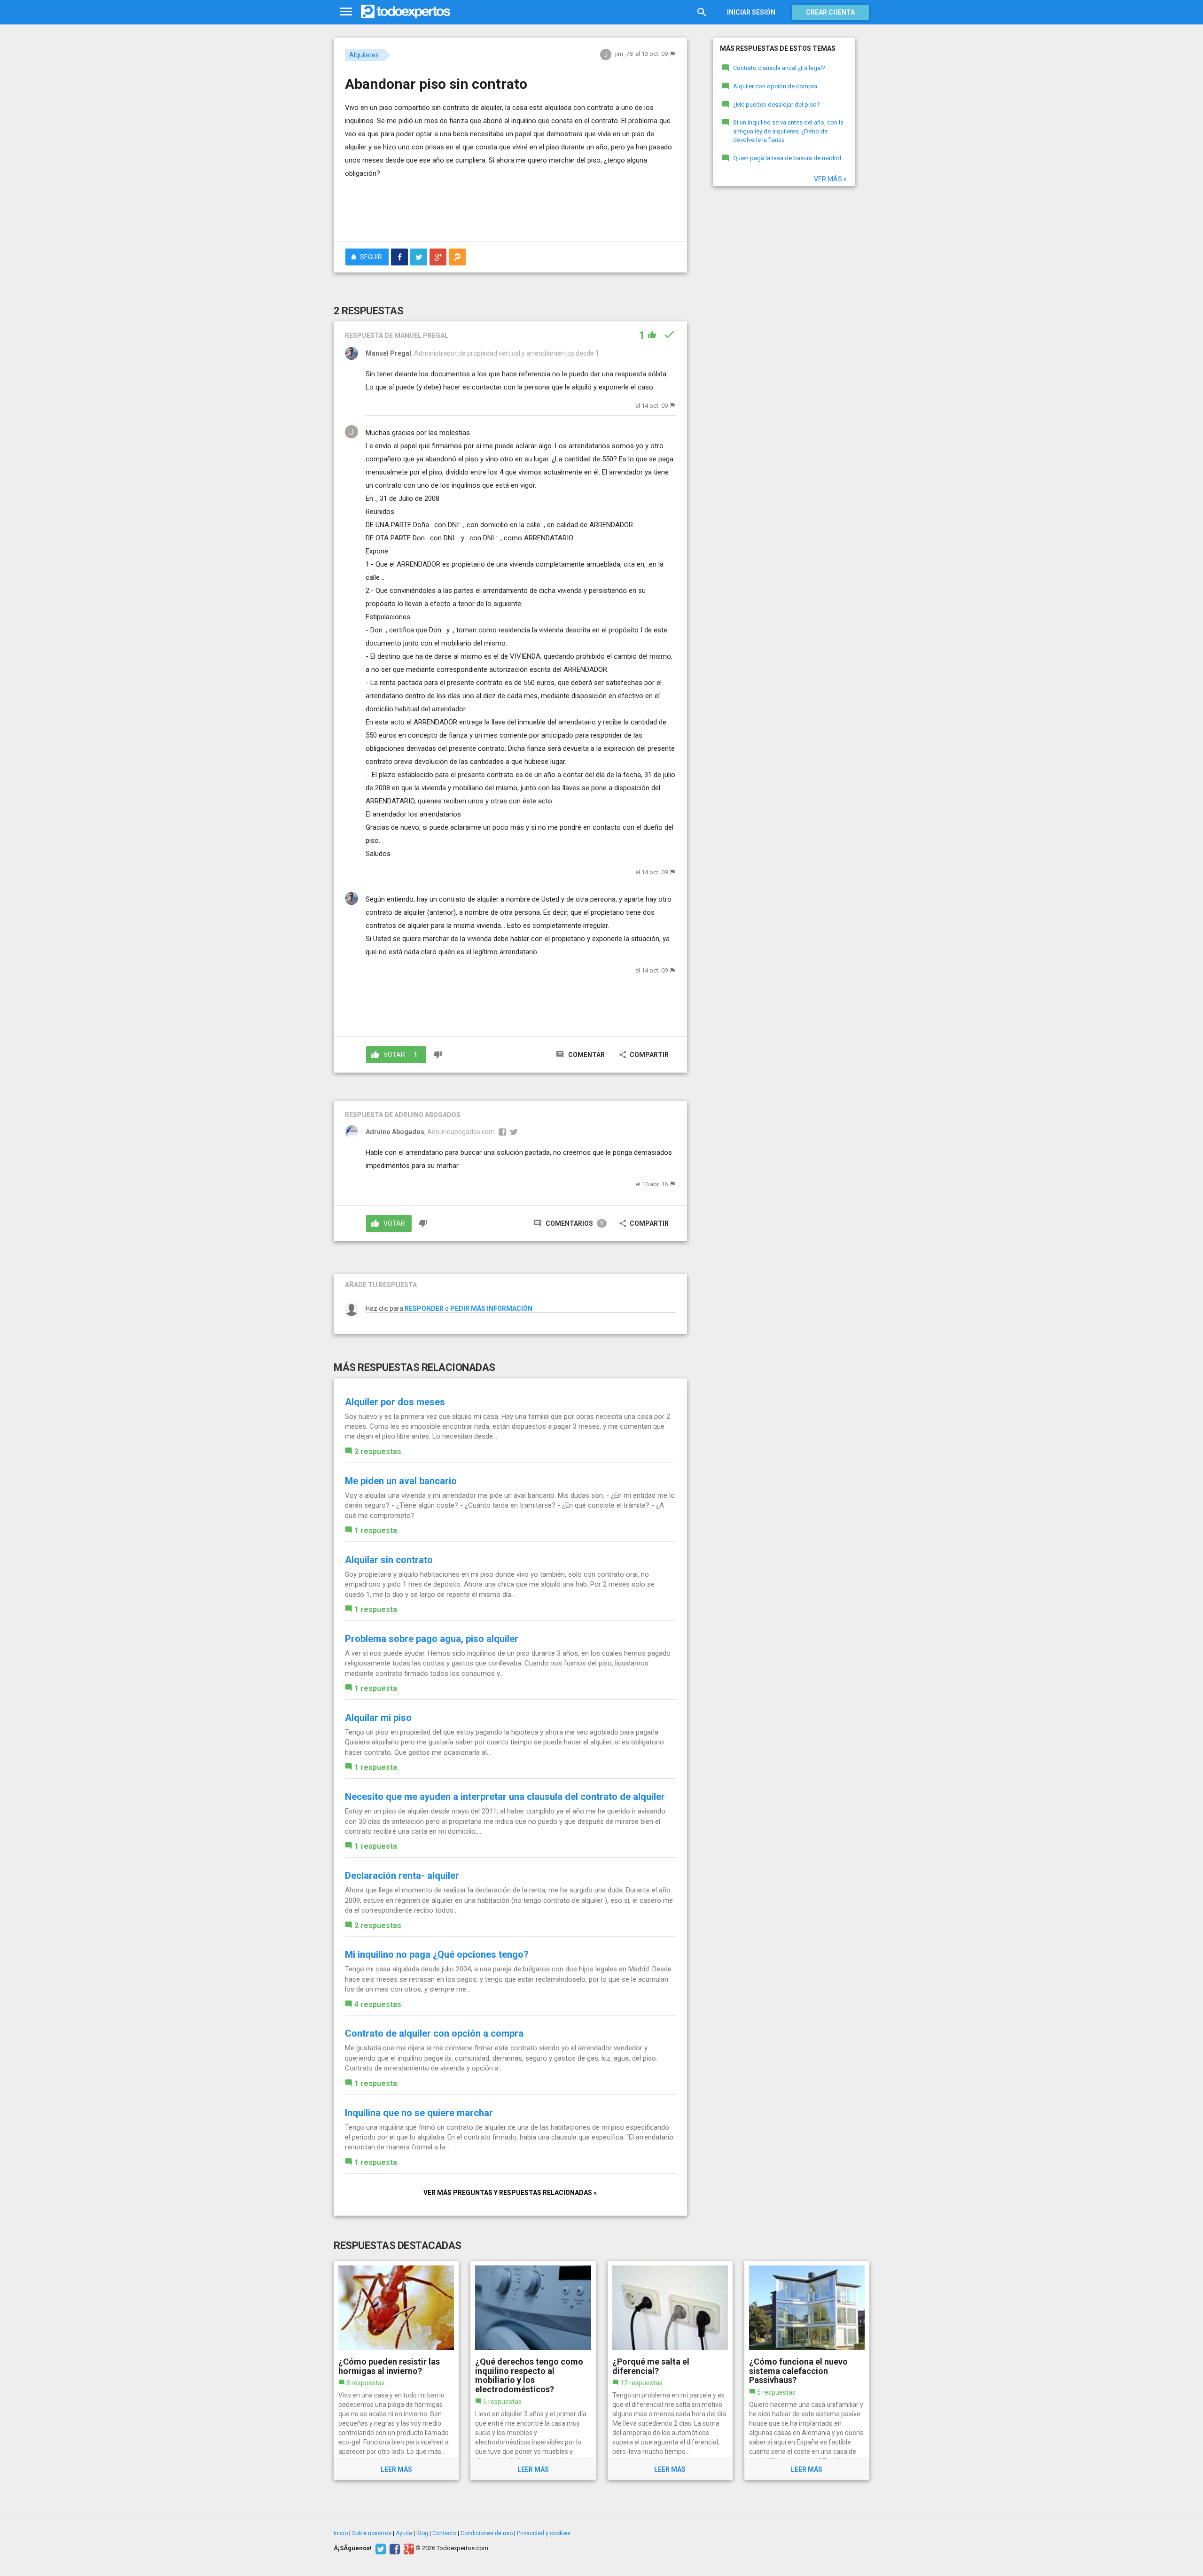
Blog (422, 2533)
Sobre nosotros (372, 2533)
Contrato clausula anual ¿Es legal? (779, 68)
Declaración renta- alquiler (402, 1876)
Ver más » (830, 179)
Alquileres (364, 55)
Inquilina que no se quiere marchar (419, 2113)
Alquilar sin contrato (389, 1560)
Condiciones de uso (487, 2533)
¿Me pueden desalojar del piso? (777, 105)
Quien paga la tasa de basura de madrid (787, 158)
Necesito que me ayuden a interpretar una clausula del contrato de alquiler (505, 1797)
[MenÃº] (346, 12)
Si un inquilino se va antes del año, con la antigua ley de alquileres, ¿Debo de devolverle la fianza (788, 131)
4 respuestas (378, 2004)
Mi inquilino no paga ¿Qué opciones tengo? (437, 1954)
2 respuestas (378, 1451)
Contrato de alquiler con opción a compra (434, 2033)
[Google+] (408, 2548)
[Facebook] (394, 2548)
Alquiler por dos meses (395, 1402)
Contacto (444, 2533)
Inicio (341, 2533)
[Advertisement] (510, 208)
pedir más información (491, 1308)
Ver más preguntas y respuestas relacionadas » (510, 2193)
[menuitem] (399, 257)
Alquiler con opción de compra (775, 86)
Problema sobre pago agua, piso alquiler (432, 1639)
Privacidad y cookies (544, 2533)
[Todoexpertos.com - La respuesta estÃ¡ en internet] (406, 12)
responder (424, 1308)
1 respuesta (376, 1530)
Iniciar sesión (751, 12)
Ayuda (404, 2533)
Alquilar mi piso (378, 1718)
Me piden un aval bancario (401, 1481)
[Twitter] (379, 2548)
